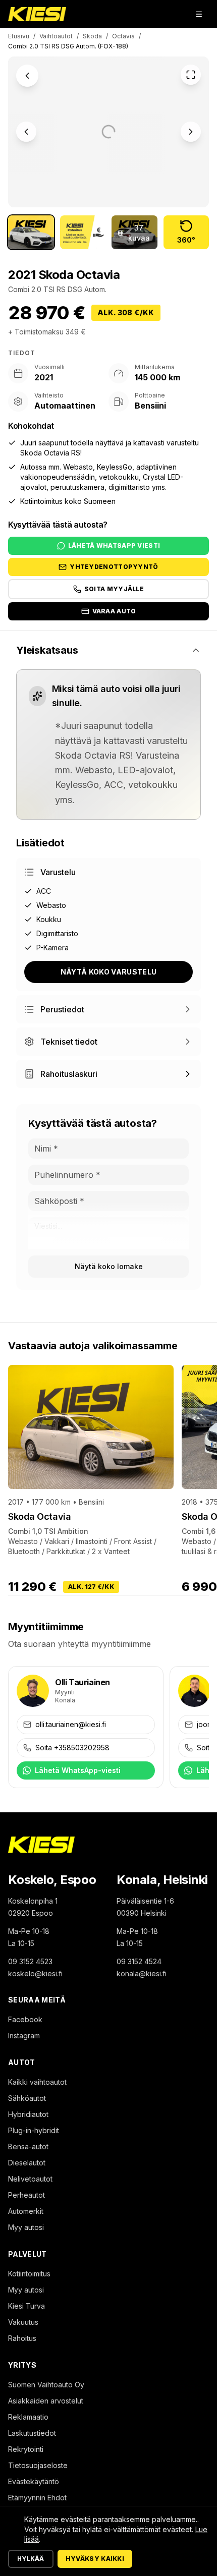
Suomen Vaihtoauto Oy (46, 2385)
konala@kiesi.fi (142, 1973)
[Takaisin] (27, 76)
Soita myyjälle (114, 589)
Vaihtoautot (56, 36)
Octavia (123, 36)
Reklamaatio (28, 2417)
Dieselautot (27, 2163)
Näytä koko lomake (109, 1266)
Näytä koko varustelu (109, 972)
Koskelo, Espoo (52, 1880)
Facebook (25, 2019)
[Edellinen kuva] (26, 132)
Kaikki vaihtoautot (37, 2082)
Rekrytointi (26, 2449)
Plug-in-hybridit (34, 2130)
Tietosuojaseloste (38, 2465)
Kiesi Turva (26, 2306)
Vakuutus (23, 2322)
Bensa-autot (28, 2146)
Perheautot (26, 2195)
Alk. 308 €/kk (126, 312)
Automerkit (26, 2211)
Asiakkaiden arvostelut (46, 2401)
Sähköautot (27, 2098)
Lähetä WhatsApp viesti (114, 546)
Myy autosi (26, 2227)
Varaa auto (114, 611)
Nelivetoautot (30, 2179)
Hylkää (31, 2559)
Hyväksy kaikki (95, 2559)
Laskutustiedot (32, 2433)
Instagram (24, 2036)
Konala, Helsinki (162, 1880)
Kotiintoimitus (29, 2274)
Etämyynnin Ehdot (37, 2498)
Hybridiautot (28, 2114)
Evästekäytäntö (34, 2481)
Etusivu (19, 36)
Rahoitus (22, 2338)
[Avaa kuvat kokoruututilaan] (191, 75)
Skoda (92, 36)
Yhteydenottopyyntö (114, 567)
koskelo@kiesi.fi (35, 1973)
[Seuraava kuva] (191, 132)
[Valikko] (199, 14)
